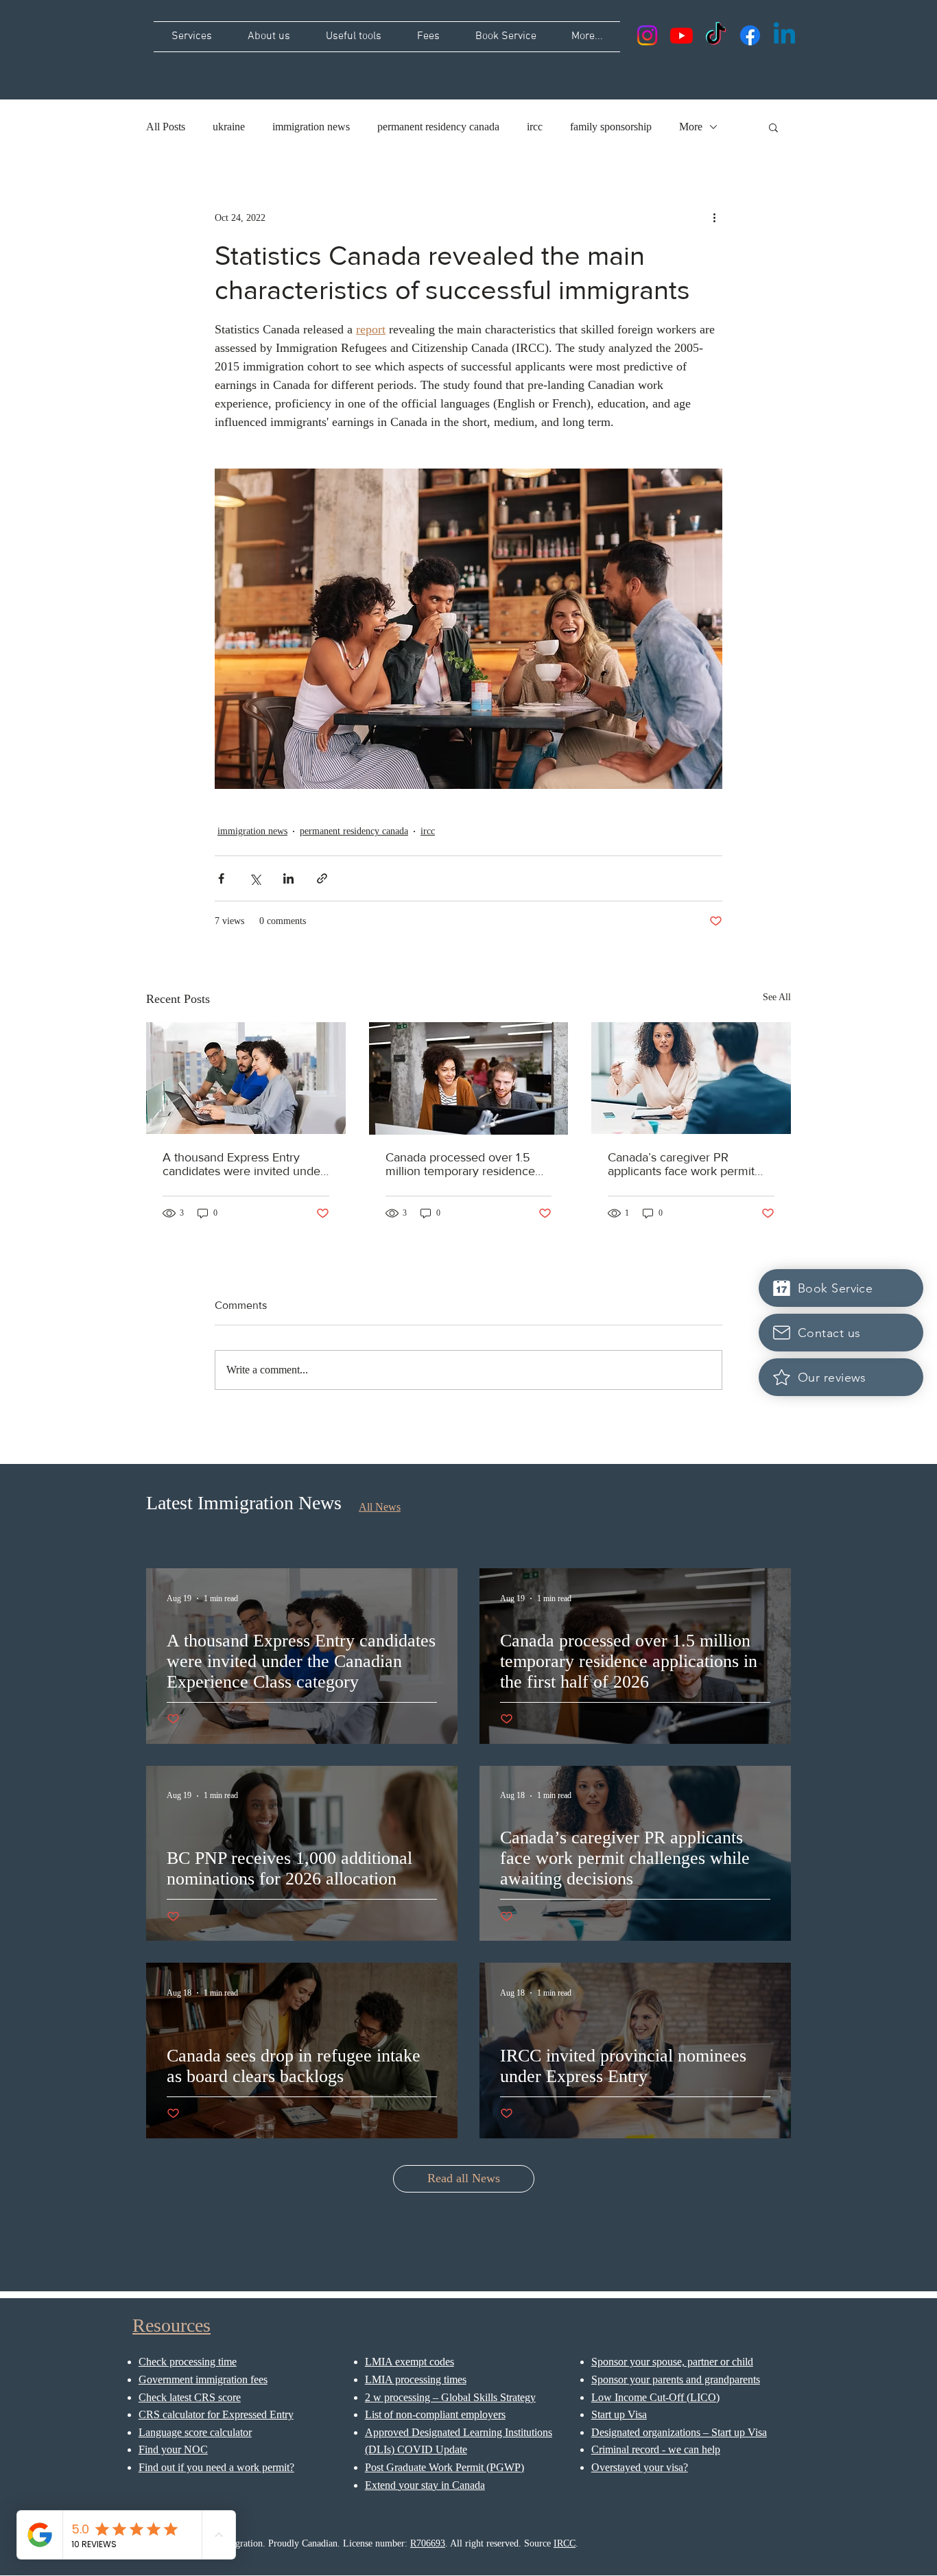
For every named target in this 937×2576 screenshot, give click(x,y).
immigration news (311, 127)
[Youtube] (681, 35)
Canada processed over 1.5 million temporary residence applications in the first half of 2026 (463, 1164)
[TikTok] (716, 35)
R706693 (428, 2543)
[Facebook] (750, 35)
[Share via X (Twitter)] (255, 878)
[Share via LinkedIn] (288, 878)
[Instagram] (647, 35)
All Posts (166, 127)
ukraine (229, 127)
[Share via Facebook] (221, 878)
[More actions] (714, 217)
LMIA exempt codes (410, 2362)
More (691, 127)
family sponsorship (611, 127)
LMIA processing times (416, 2379)
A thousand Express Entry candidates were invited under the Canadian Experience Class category (246, 1164)
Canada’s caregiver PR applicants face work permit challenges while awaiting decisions (681, 1164)
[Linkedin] (784, 35)
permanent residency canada (438, 127)
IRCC (565, 2543)
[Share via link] (322, 878)
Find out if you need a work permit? (216, 2467)
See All (777, 997)
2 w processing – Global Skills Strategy (450, 2397)
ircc (535, 127)
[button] (773, 127)
